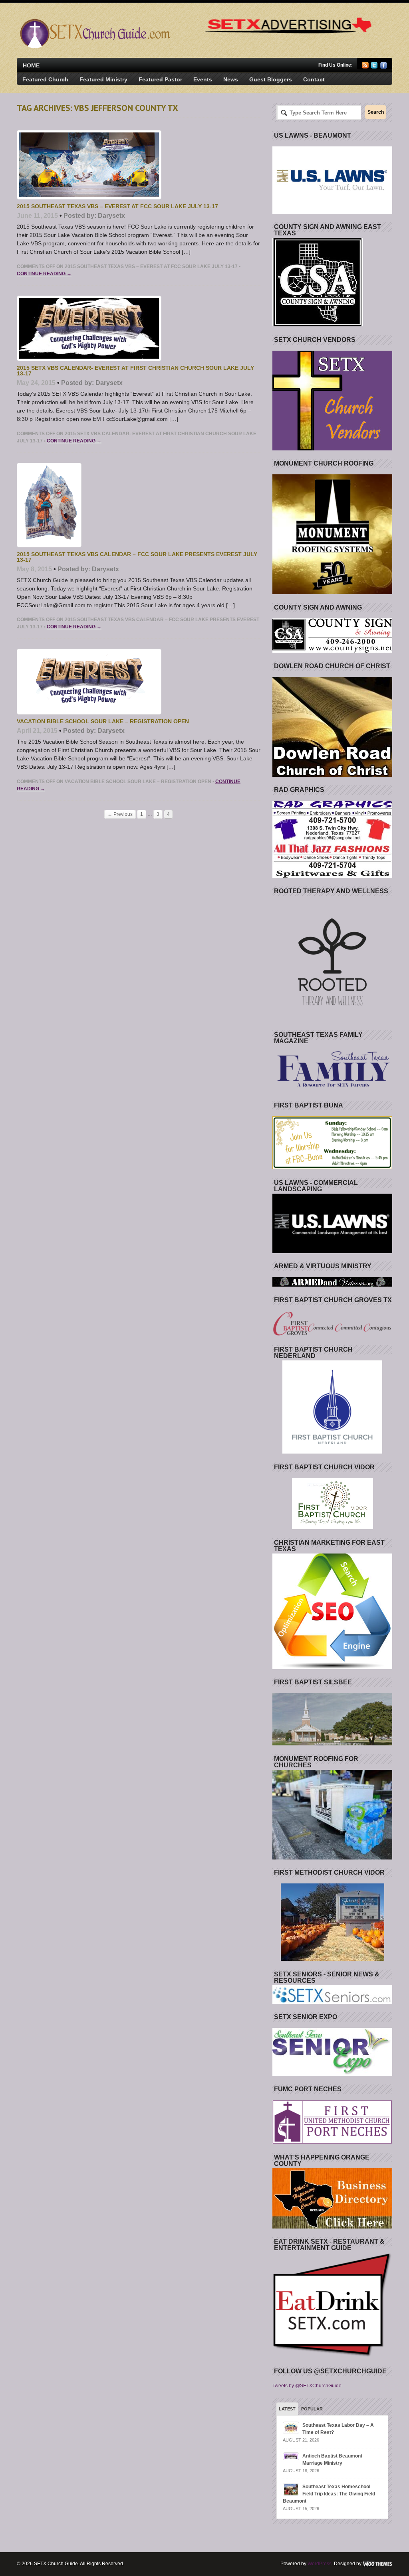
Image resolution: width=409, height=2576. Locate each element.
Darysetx (111, 216)
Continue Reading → (44, 274)
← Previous (120, 814)
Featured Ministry (103, 79)
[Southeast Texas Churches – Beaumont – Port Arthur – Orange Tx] (94, 46)
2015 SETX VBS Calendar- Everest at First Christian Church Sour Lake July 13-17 (135, 371)
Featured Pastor (160, 79)
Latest (287, 2409)
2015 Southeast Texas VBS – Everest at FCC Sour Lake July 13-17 (117, 206)
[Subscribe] (365, 67)
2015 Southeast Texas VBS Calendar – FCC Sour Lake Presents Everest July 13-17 (137, 557)
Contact (314, 79)
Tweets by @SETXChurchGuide (307, 2386)
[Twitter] (374, 67)
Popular (312, 2409)
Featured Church (45, 79)
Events (203, 79)
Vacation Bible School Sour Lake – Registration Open (103, 721)
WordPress (320, 2564)
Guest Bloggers (271, 79)
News (231, 79)
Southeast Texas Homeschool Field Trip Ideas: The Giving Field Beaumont (329, 2494)
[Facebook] (384, 67)
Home (31, 65)
